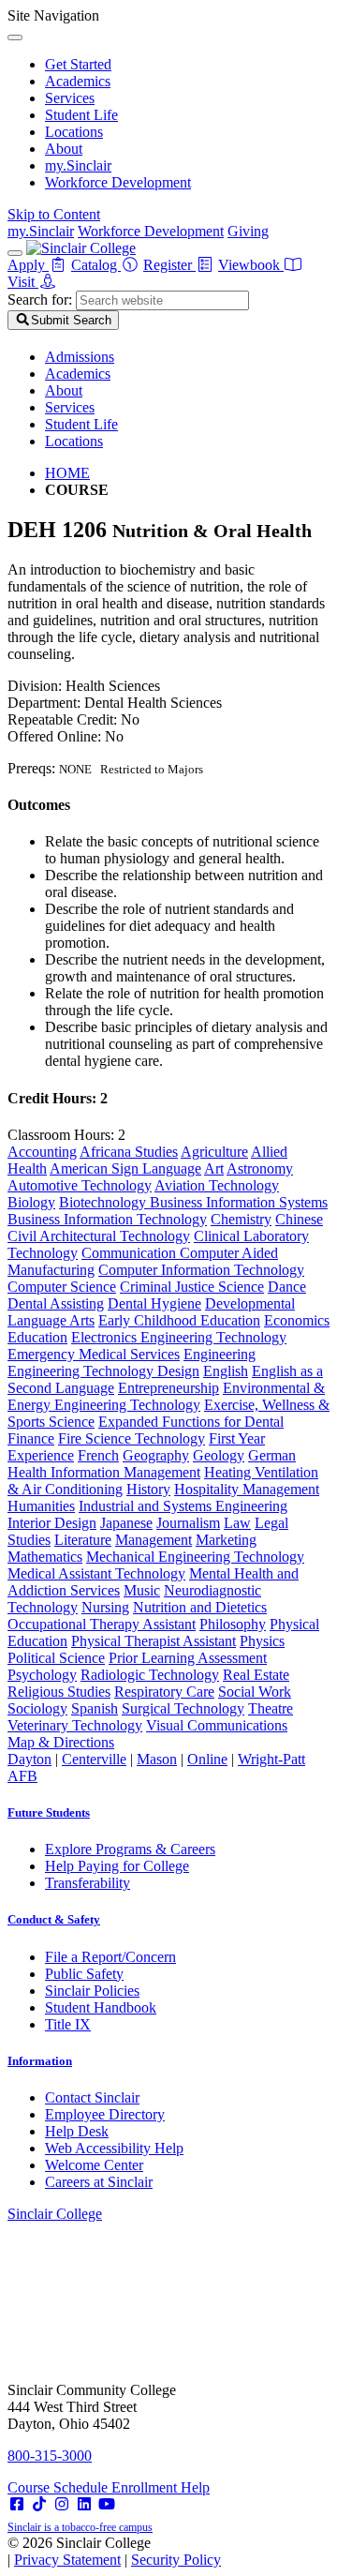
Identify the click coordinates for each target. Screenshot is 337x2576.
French (98, 1455)
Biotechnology (104, 1202)
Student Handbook (101, 2007)
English (226, 1371)
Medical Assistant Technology (96, 1573)
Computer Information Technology (201, 1270)
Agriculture (214, 1152)
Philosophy (233, 1624)
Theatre (271, 1708)
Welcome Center (94, 2165)
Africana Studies (129, 1152)
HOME (67, 473)
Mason (157, 1759)
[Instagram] (62, 2504)
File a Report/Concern (110, 1957)
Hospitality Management (247, 1489)
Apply (28, 265)
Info (40, 2061)
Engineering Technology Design (103, 1371)
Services (70, 98)
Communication (131, 1253)
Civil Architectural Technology (99, 1236)
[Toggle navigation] (15, 253)
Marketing (226, 1540)
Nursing (105, 1607)
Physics (262, 1641)
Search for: (40, 300)
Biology (31, 1202)
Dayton (29, 1759)
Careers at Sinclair (99, 2182)
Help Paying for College (117, 1866)
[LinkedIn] (84, 2504)
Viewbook (251, 265)
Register (169, 265)
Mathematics (45, 1557)
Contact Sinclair (92, 2097)
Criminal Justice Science (192, 1287)
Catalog (96, 265)
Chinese (299, 1219)
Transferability (88, 1883)
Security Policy (176, 2560)
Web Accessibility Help (114, 2148)
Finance (31, 1438)
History (148, 1489)
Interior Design (52, 1523)
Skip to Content (54, 214)
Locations (74, 132)
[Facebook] (17, 2504)
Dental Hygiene (154, 1303)
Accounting (42, 1152)
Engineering (220, 1354)
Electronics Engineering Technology (179, 1337)
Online (207, 1759)
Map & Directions (61, 1742)
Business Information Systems (239, 1202)
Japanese (126, 1523)
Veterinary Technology (75, 1725)
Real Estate (256, 1675)
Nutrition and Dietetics (200, 1607)
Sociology (37, 1708)
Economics (297, 1320)
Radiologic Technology (150, 1675)
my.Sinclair (78, 165)
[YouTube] (107, 2504)
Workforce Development (118, 182)
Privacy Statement (67, 2560)
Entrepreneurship (168, 1388)
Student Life (81, 115)
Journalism (188, 1523)
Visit (23, 282)
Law (237, 1523)
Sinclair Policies (92, 1991)
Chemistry (241, 1219)
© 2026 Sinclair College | (114, 2551)
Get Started (78, 64)
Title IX (68, 2024)
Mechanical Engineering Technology (195, 1557)
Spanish (95, 1708)
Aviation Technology (217, 1185)
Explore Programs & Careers (130, 1849)
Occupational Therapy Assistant (102, 1624)
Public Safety (84, 1974)
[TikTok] (39, 2504)
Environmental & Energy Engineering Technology (166, 1396)
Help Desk (77, 2131)
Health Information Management (104, 1472)
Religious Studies (59, 1692)
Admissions (80, 357)
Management (154, 1540)
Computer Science (62, 1287)
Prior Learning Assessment (188, 1658)
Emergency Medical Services (94, 1354)
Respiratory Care (164, 1692)
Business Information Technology (107, 1219)
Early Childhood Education (179, 1320)
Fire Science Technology (132, 1438)
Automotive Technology (80, 1185)
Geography (156, 1455)
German (272, 1455)
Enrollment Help (161, 2487)
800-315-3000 (50, 2456)
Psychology (42, 1675)
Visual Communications (217, 1725)
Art (214, 1168)
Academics (78, 81)
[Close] (15, 37)
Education (37, 1337)
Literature (83, 1540)
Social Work (255, 1692)
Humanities (41, 1506)
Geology (219, 1455)
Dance (287, 1287)
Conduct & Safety (54, 1919)
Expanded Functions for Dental (191, 1422)
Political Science (56, 1658)
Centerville (94, 1759)
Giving (248, 231)
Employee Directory (105, 2114)
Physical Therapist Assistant (154, 1641)
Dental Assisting (56, 1303)
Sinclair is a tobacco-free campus (80, 2527)
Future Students (49, 1812)
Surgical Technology (183, 1708)
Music (142, 1590)
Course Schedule (59, 2487)
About (64, 149)
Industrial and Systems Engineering (183, 1506)
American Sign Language (125, 1168)
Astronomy (260, 1168)
